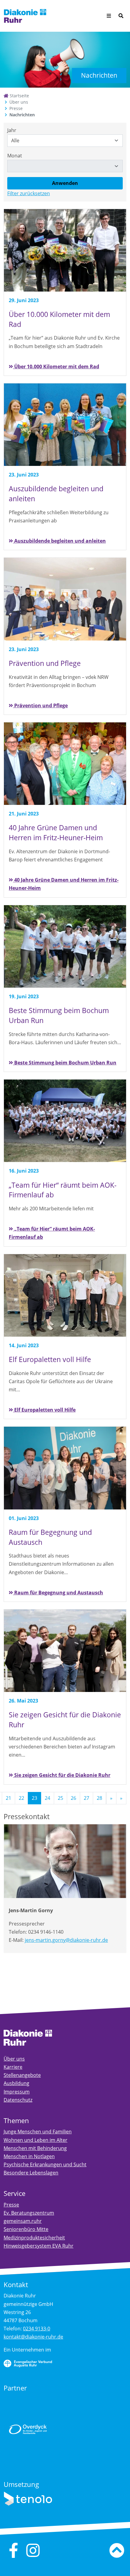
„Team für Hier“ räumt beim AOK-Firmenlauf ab (52, 1233)
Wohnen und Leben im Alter (36, 2140)
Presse (16, 108)
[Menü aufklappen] (109, 16)
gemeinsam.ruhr (23, 2221)
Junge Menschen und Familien (38, 2132)
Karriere (13, 2067)
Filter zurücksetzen (29, 193)
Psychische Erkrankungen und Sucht (45, 2164)
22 (21, 1798)
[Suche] (121, 16)
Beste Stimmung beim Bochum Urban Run (65, 1063)
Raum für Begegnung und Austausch (58, 1593)
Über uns (19, 102)
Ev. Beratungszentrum (29, 2213)
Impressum (17, 2092)
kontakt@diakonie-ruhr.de (33, 2337)
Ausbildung (16, 2083)
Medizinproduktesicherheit (34, 2238)
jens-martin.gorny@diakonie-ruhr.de (66, 1940)
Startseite (19, 96)
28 (99, 1798)
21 (8, 1798)
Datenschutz (18, 2100)
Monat (15, 156)
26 (73, 1798)
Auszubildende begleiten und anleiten (59, 541)
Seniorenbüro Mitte (26, 2229)
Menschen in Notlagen (29, 2156)
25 (60, 1798)
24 (47, 1798)
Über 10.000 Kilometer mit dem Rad (56, 366)
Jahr (12, 130)
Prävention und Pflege (40, 705)
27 (86, 1798)
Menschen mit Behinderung (35, 2148)
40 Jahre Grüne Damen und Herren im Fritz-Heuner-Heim (64, 884)
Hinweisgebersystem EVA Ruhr (39, 2246)
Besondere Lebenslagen (31, 2173)
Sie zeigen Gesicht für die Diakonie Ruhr (62, 1775)
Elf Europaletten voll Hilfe (44, 1410)
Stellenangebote (22, 2075)
